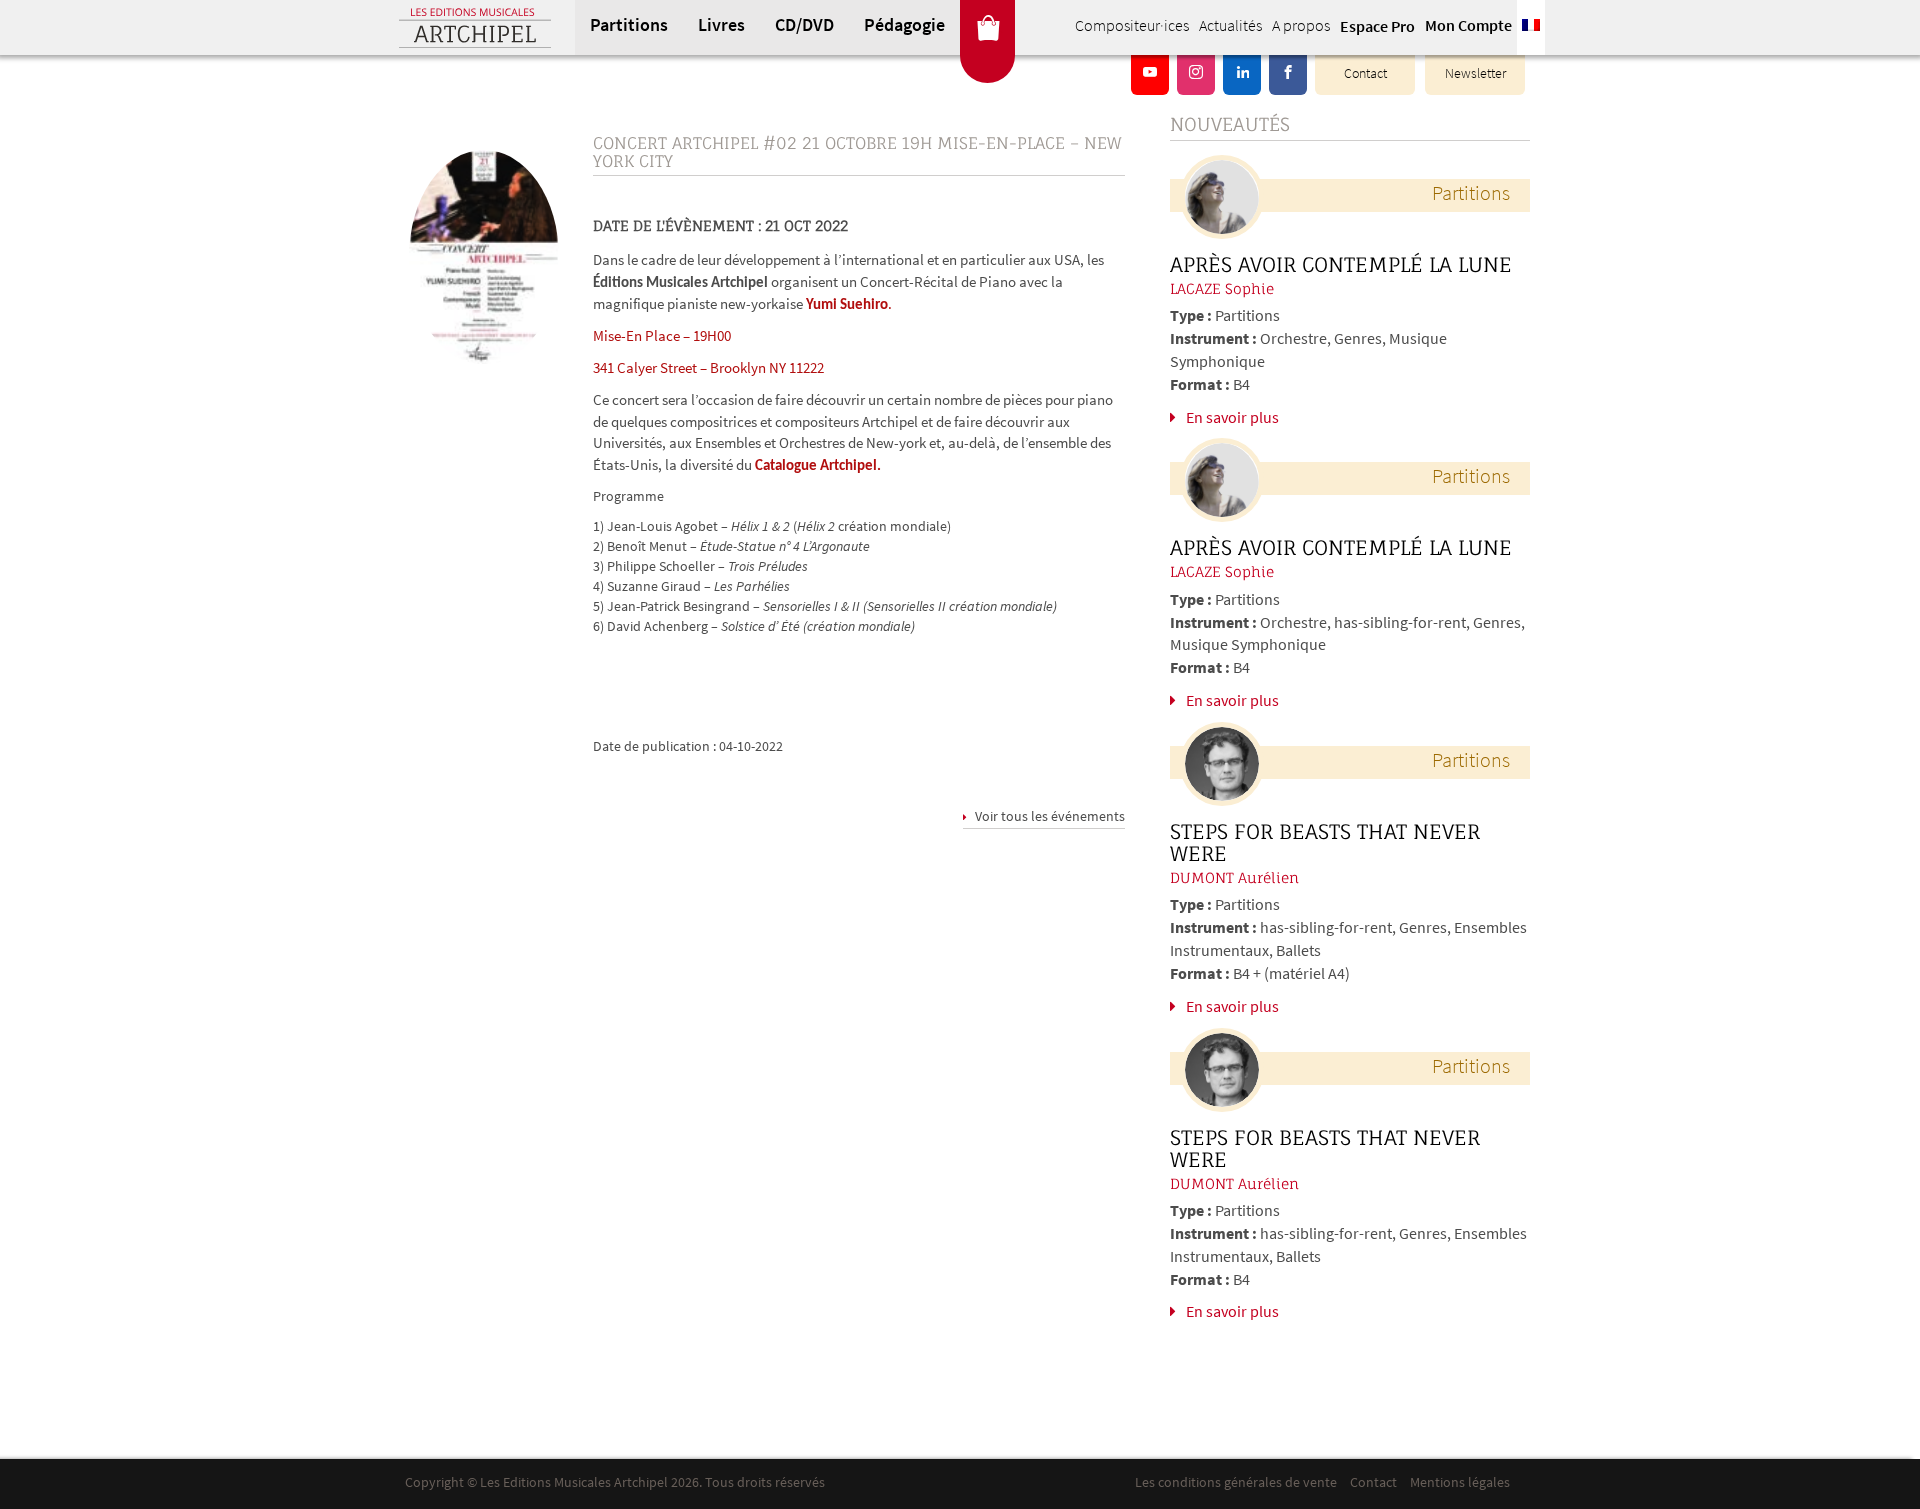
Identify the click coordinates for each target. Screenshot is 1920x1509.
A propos (1301, 27)
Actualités (1230, 27)
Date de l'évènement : (677, 225)
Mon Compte (1468, 27)
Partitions (629, 27)
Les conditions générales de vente (1236, 1483)
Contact (1365, 74)
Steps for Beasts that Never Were (1325, 843)
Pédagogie (904, 27)
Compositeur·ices (1132, 27)
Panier (987, 27)
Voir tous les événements (1048, 817)
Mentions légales (1460, 1483)
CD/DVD (804, 27)
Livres (721, 27)
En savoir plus (1232, 419)
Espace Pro (1377, 28)
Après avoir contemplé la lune (1341, 265)
